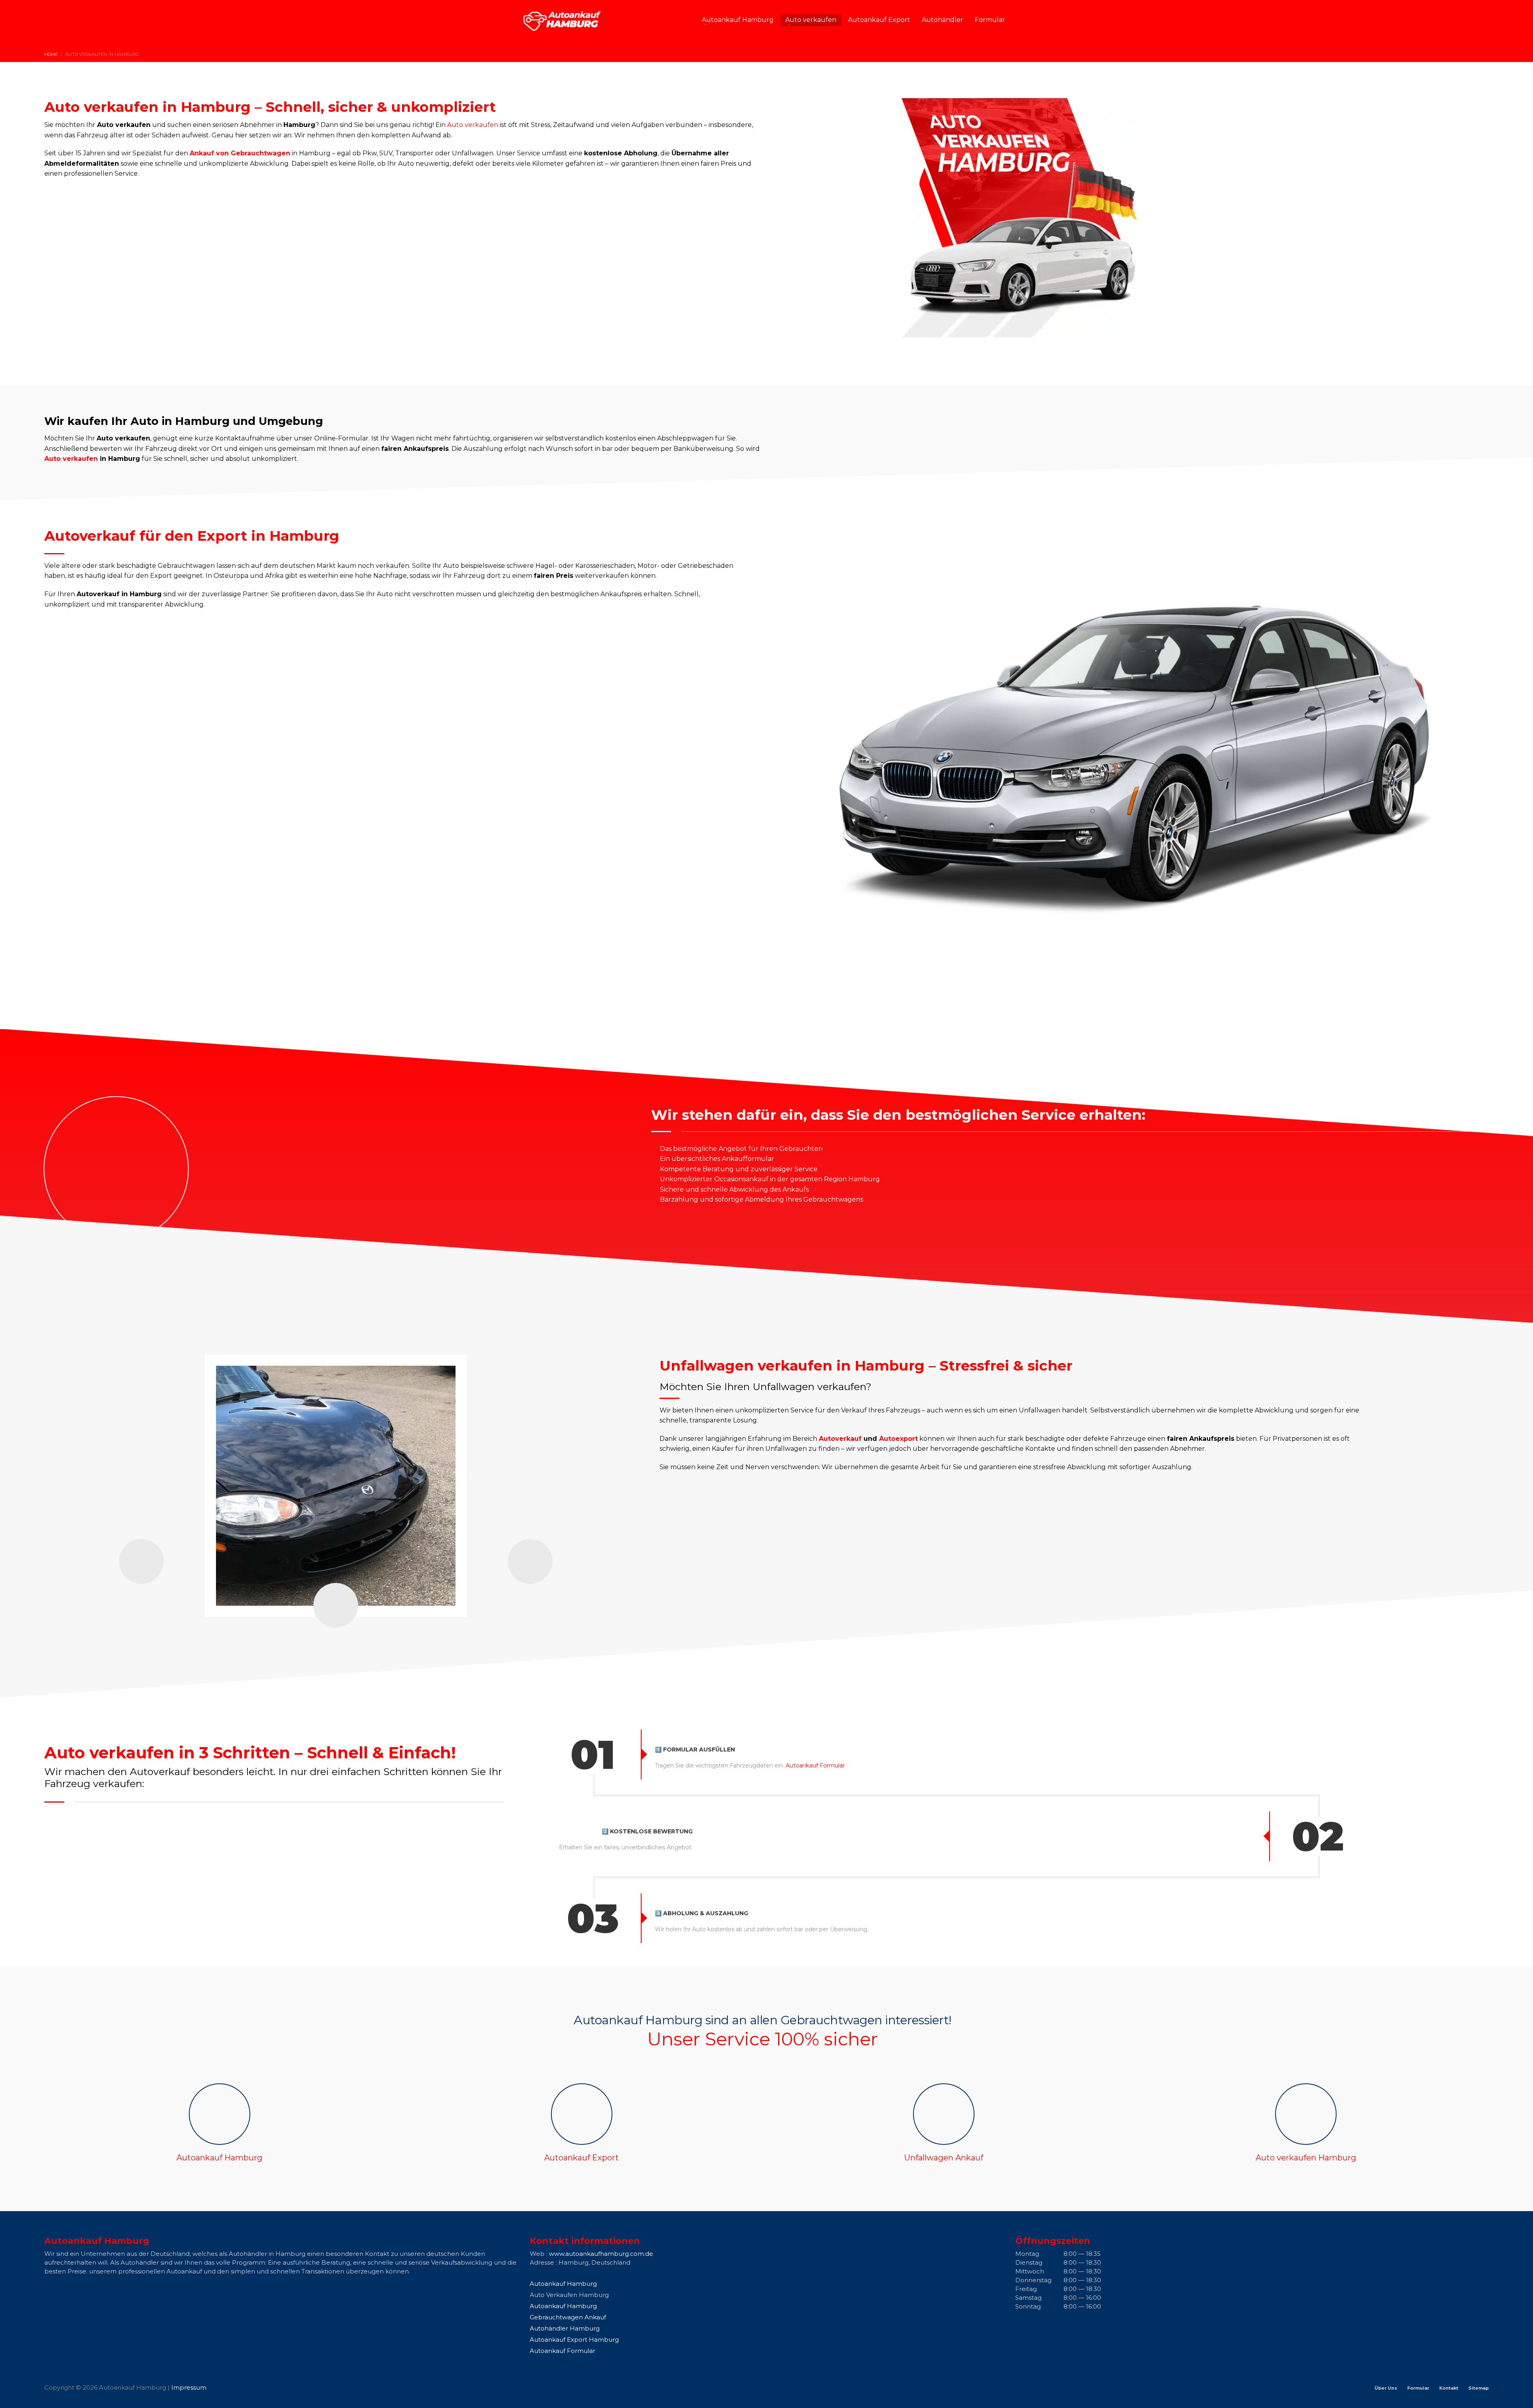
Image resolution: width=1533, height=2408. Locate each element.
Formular (1418, 2388)
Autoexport (898, 1439)
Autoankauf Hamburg (219, 2158)
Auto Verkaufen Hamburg (569, 2295)
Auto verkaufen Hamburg (1306, 2158)
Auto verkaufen (473, 125)
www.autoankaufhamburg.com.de (601, 2254)
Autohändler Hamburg (565, 2328)
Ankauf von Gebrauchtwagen (240, 153)
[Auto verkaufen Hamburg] (1306, 2114)
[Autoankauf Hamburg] (220, 2114)
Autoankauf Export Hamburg (574, 2340)
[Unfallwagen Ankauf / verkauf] (944, 2114)
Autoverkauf (840, 1439)
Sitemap (1479, 2388)
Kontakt (1449, 2388)
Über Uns (1386, 2388)
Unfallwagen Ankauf (944, 2158)
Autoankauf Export (581, 2158)
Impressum (189, 2387)
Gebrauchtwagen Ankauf (568, 2317)
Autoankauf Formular (815, 1765)
